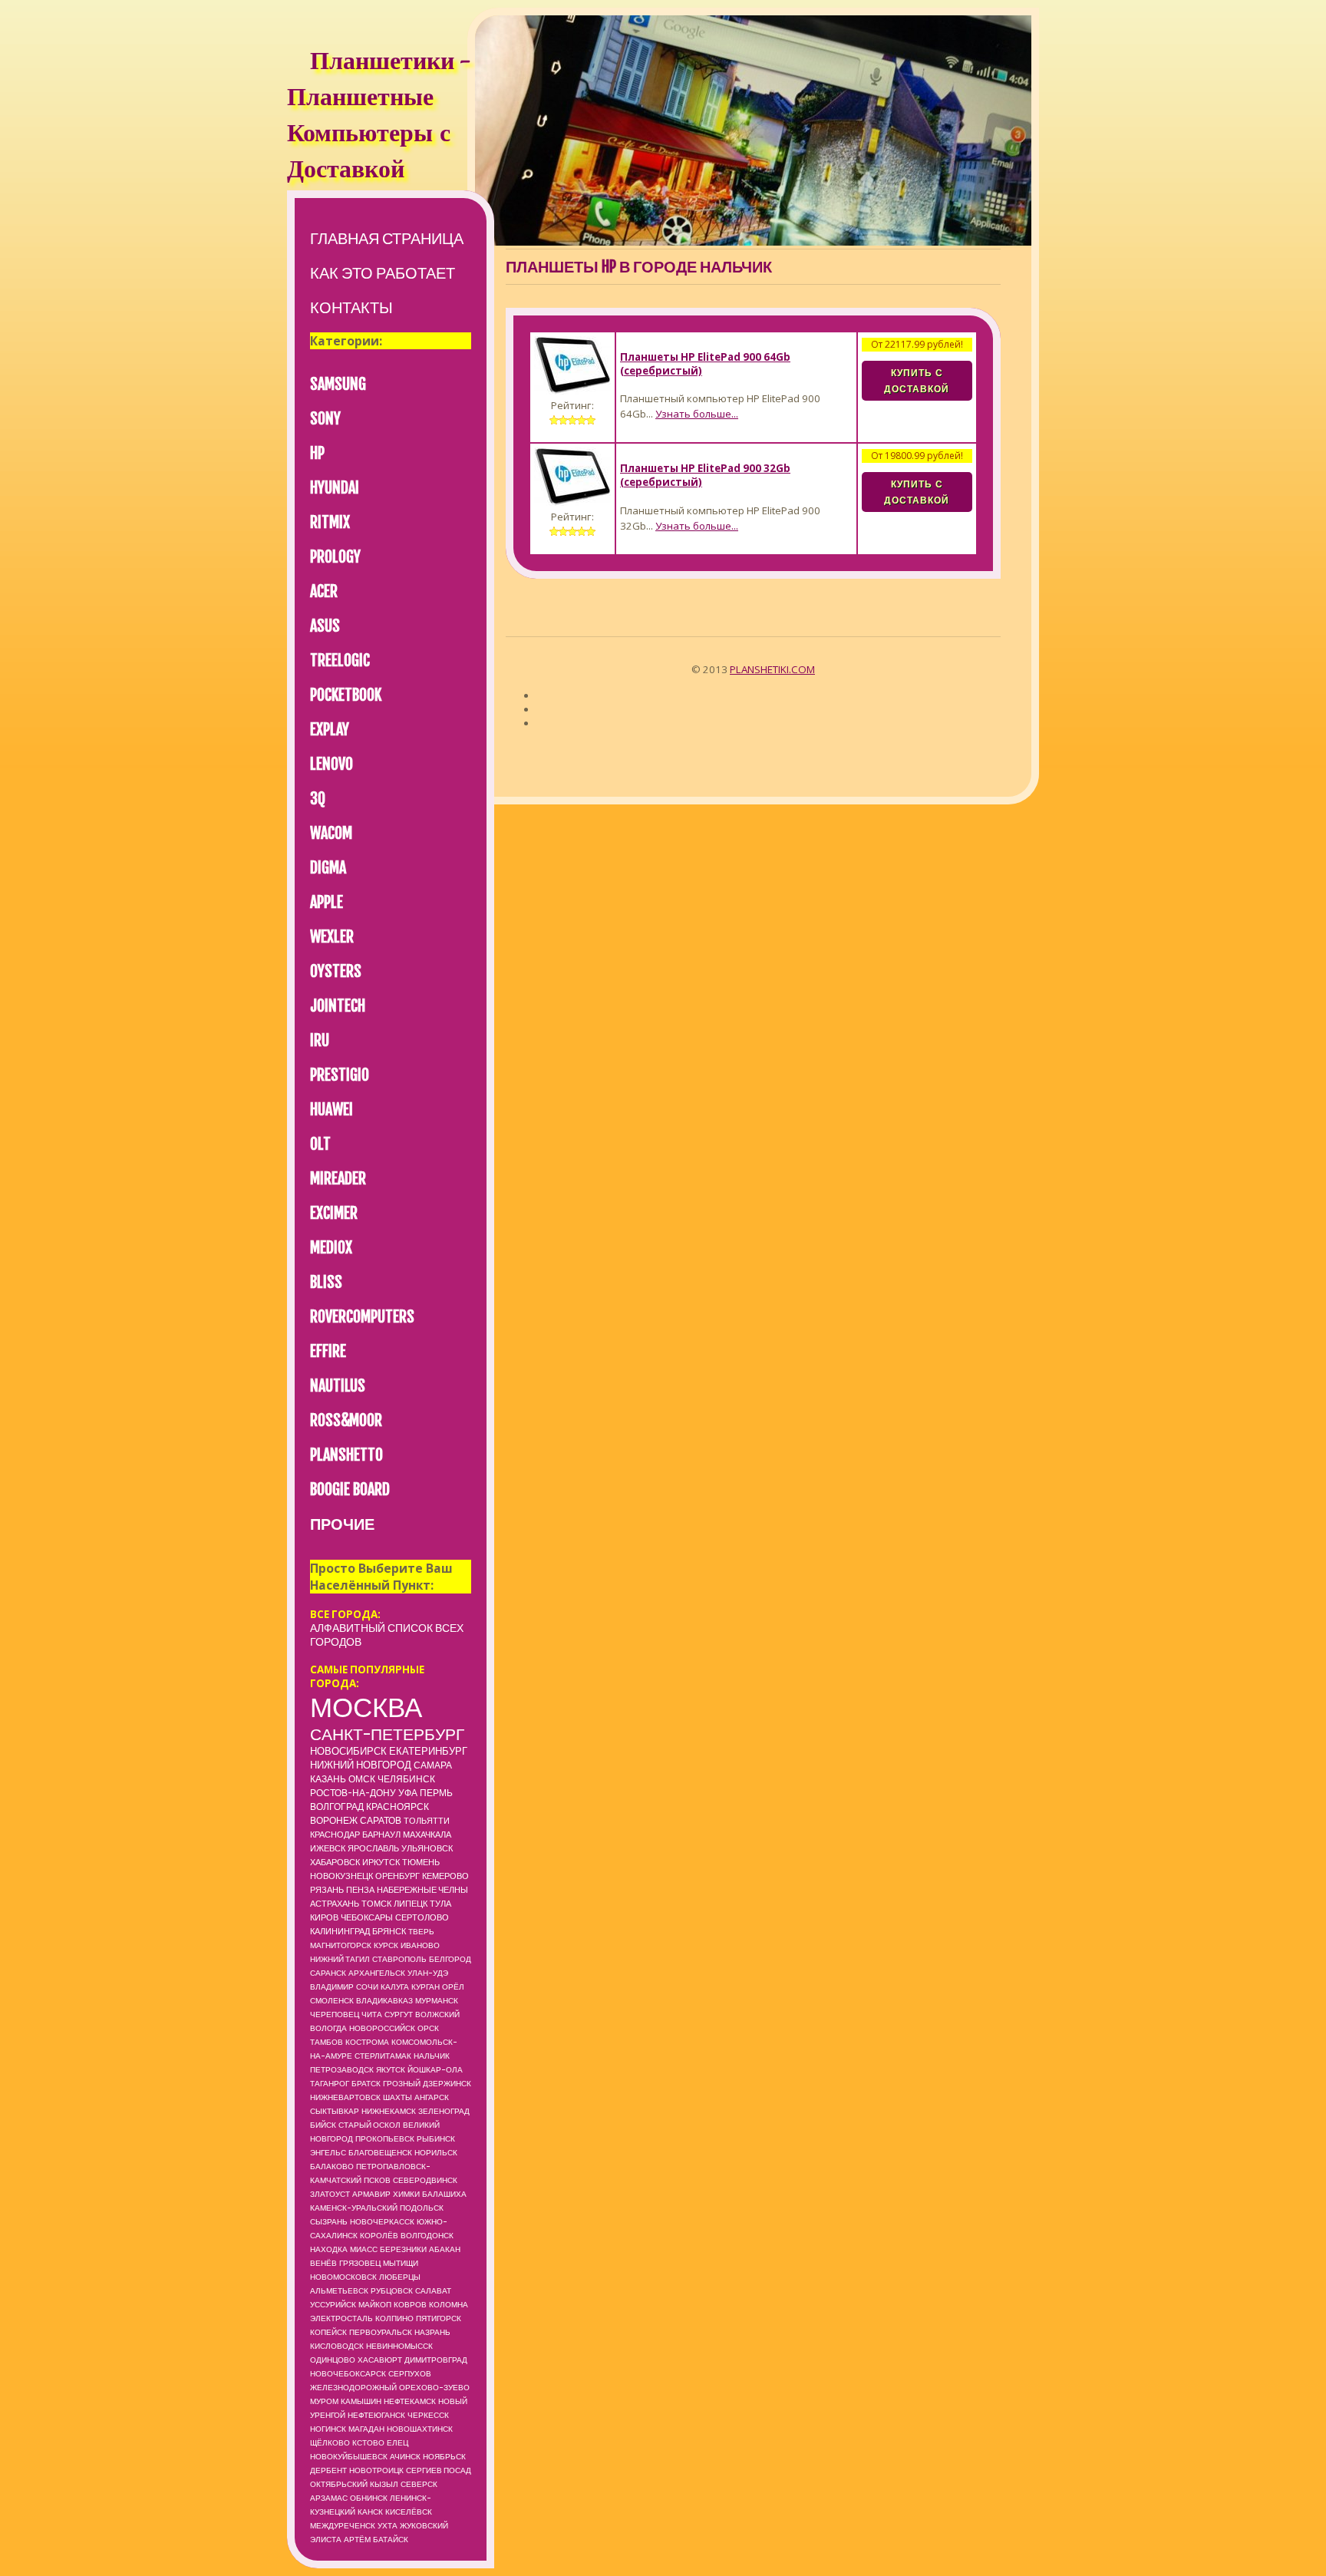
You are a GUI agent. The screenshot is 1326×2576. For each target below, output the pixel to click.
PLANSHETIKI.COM (772, 669)
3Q (318, 799)
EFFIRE (328, 1351)
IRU (320, 1040)
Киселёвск (409, 2512)
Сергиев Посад (439, 2470)
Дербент (328, 2470)
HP (317, 453)
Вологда (328, 2028)
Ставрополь (399, 1959)
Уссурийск (333, 2304)
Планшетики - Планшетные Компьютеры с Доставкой (378, 118)
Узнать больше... (697, 414)
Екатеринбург (428, 1751)
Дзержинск (447, 2083)
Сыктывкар (335, 2111)
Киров (324, 1917)
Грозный (402, 2083)
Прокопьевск (385, 2138)
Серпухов (410, 2373)
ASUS (325, 626)
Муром (324, 2401)
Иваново (420, 1945)
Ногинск (328, 2429)
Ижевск (328, 1848)
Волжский (437, 2014)
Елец (397, 2442)
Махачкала (427, 1835)
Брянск (389, 1931)
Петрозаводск (342, 2069)
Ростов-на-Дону (353, 1793)
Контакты (351, 307)
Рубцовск (392, 2290)
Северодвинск (425, 2180)
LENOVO (331, 764)
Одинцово (333, 2360)
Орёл (453, 1986)
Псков (377, 2180)
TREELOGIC (340, 661)
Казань (328, 1779)
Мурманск (437, 2000)
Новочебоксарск (348, 2373)
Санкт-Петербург (387, 1734)
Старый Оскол (369, 2125)
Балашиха (444, 2194)
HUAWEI (331, 1110)
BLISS (326, 1282)
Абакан (445, 2249)
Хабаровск (335, 1862)
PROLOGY (335, 557)
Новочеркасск (382, 2221)
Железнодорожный (353, 2387)
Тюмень (421, 1862)
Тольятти (427, 1821)
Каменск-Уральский (354, 2208)
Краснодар (335, 1835)
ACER (324, 591)
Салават (433, 2290)
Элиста (326, 2539)
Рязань (327, 1890)
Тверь (421, 1931)
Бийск (323, 2125)
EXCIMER (334, 1213)
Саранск (328, 1973)
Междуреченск (343, 2525)
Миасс (364, 2249)
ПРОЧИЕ (342, 1524)
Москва (366, 1707)
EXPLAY (330, 730)
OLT (320, 1144)
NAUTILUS (338, 1386)
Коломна (449, 2304)
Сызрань (329, 2221)
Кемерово (445, 1876)
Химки (406, 2194)
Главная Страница (387, 238)
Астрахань (335, 1904)
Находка (329, 2249)
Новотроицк (376, 2470)
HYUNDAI (335, 488)
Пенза (360, 1890)
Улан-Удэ (428, 1973)
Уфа (408, 1793)
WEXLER (332, 937)
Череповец (335, 2014)
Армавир (371, 2194)
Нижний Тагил (340, 1959)
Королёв (379, 2235)
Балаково (332, 2166)
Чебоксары (367, 1917)
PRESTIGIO (340, 1075)
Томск (376, 1904)
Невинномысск (399, 2346)
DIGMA (328, 868)
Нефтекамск (410, 2401)
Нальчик (432, 2056)
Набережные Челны (422, 1890)
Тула (440, 1904)
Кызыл (384, 2484)
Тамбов (327, 2042)
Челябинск (406, 1779)
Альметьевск (339, 2290)
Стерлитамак (383, 2056)
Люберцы (400, 2277)
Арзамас (329, 2498)
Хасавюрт (380, 2360)
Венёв (323, 2263)
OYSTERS (336, 971)
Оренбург (397, 1876)
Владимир (332, 1986)
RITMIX (330, 522)
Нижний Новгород (361, 1765)
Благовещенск (380, 2152)
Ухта (388, 2525)
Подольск (422, 2208)
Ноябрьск (444, 2456)
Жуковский (424, 2525)
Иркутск (381, 1862)
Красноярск (397, 1807)
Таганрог (330, 2083)
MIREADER (338, 1179)
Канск (370, 2512)
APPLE (327, 902)
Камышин (361, 2401)
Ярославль (373, 1848)
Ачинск (405, 2456)
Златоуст (330, 2194)
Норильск (436, 2152)
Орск (428, 2028)
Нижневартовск (345, 2097)
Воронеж (334, 1820)
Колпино (394, 2318)
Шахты (397, 2097)
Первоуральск (381, 2332)
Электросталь (341, 2318)
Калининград (340, 1931)
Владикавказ (384, 2000)
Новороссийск (382, 2028)
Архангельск (377, 1973)
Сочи (367, 1986)
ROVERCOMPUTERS (362, 1317)
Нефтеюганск (376, 2415)
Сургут (399, 2014)
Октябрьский (339, 2484)
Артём (357, 2539)
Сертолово (422, 1917)
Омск (362, 1779)
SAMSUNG (338, 384)
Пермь (436, 1793)
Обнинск (369, 2498)
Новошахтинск (420, 2429)
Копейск (328, 2332)
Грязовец (360, 2263)
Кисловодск (337, 2346)
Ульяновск (427, 1848)
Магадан (366, 2429)
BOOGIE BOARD (350, 1489)
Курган (426, 1986)
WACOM (331, 833)
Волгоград (337, 1807)
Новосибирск (348, 1751)
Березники (403, 2249)
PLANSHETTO (346, 1455)
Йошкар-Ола (435, 2069)
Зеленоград (444, 2111)
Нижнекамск (389, 2111)
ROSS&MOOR (346, 1420)
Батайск (391, 2539)
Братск (366, 2083)
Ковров (410, 2304)
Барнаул (381, 1835)
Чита (372, 2014)
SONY (325, 419)
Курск (386, 1945)
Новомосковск (343, 2277)
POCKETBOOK (346, 695)
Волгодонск (427, 2235)
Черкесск (428, 2415)
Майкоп (375, 2304)
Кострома (367, 2042)
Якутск (391, 2069)
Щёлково (330, 2442)
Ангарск (432, 2097)
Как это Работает (383, 273)
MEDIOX (331, 1248)
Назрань (432, 2332)
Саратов (381, 1820)
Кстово (368, 2442)
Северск (419, 2484)
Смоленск (332, 2000)
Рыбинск (436, 2138)
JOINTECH (338, 1006)
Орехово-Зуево (434, 2387)
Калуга (395, 1986)
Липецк (411, 1904)
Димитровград (436, 2360)
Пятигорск (439, 2318)
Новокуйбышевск (349, 2456)
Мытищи (401, 2263)
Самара (433, 1765)
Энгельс (328, 2152)
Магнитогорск (341, 1945)
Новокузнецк (341, 1876)
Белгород (450, 1959)
